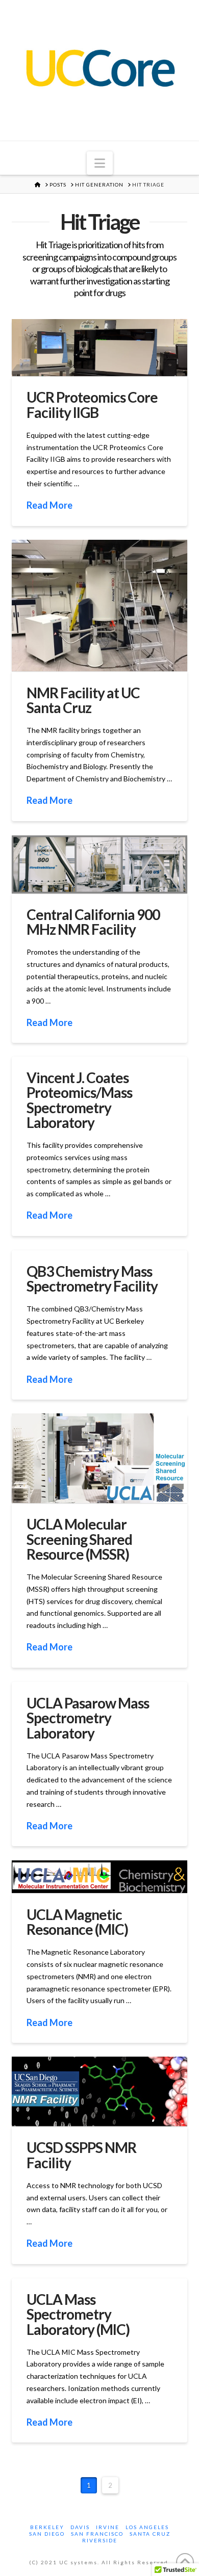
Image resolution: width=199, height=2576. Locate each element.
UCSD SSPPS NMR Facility (81, 2155)
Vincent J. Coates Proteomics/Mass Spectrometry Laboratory (79, 1100)
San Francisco (97, 2534)
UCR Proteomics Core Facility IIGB (92, 404)
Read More (49, 505)
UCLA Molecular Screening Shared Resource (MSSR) (79, 1539)
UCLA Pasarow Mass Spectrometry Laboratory (88, 1718)
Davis (80, 2527)
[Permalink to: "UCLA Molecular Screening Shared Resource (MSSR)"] (99, 1458)
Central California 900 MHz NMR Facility (93, 922)
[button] (100, 163)
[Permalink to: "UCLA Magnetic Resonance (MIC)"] (99, 1877)
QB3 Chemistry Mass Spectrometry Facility (92, 1279)
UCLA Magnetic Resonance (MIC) (77, 1922)
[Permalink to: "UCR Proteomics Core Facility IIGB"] (99, 348)
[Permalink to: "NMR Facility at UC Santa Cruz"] (99, 606)
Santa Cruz (150, 2534)
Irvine (108, 2527)
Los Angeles (147, 2527)
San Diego (47, 2534)
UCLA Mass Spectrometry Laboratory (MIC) (78, 2314)
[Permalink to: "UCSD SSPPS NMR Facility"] (99, 2092)
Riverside (100, 2540)
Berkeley (47, 2527)
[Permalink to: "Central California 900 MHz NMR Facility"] (99, 864)
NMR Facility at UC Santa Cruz (83, 700)
